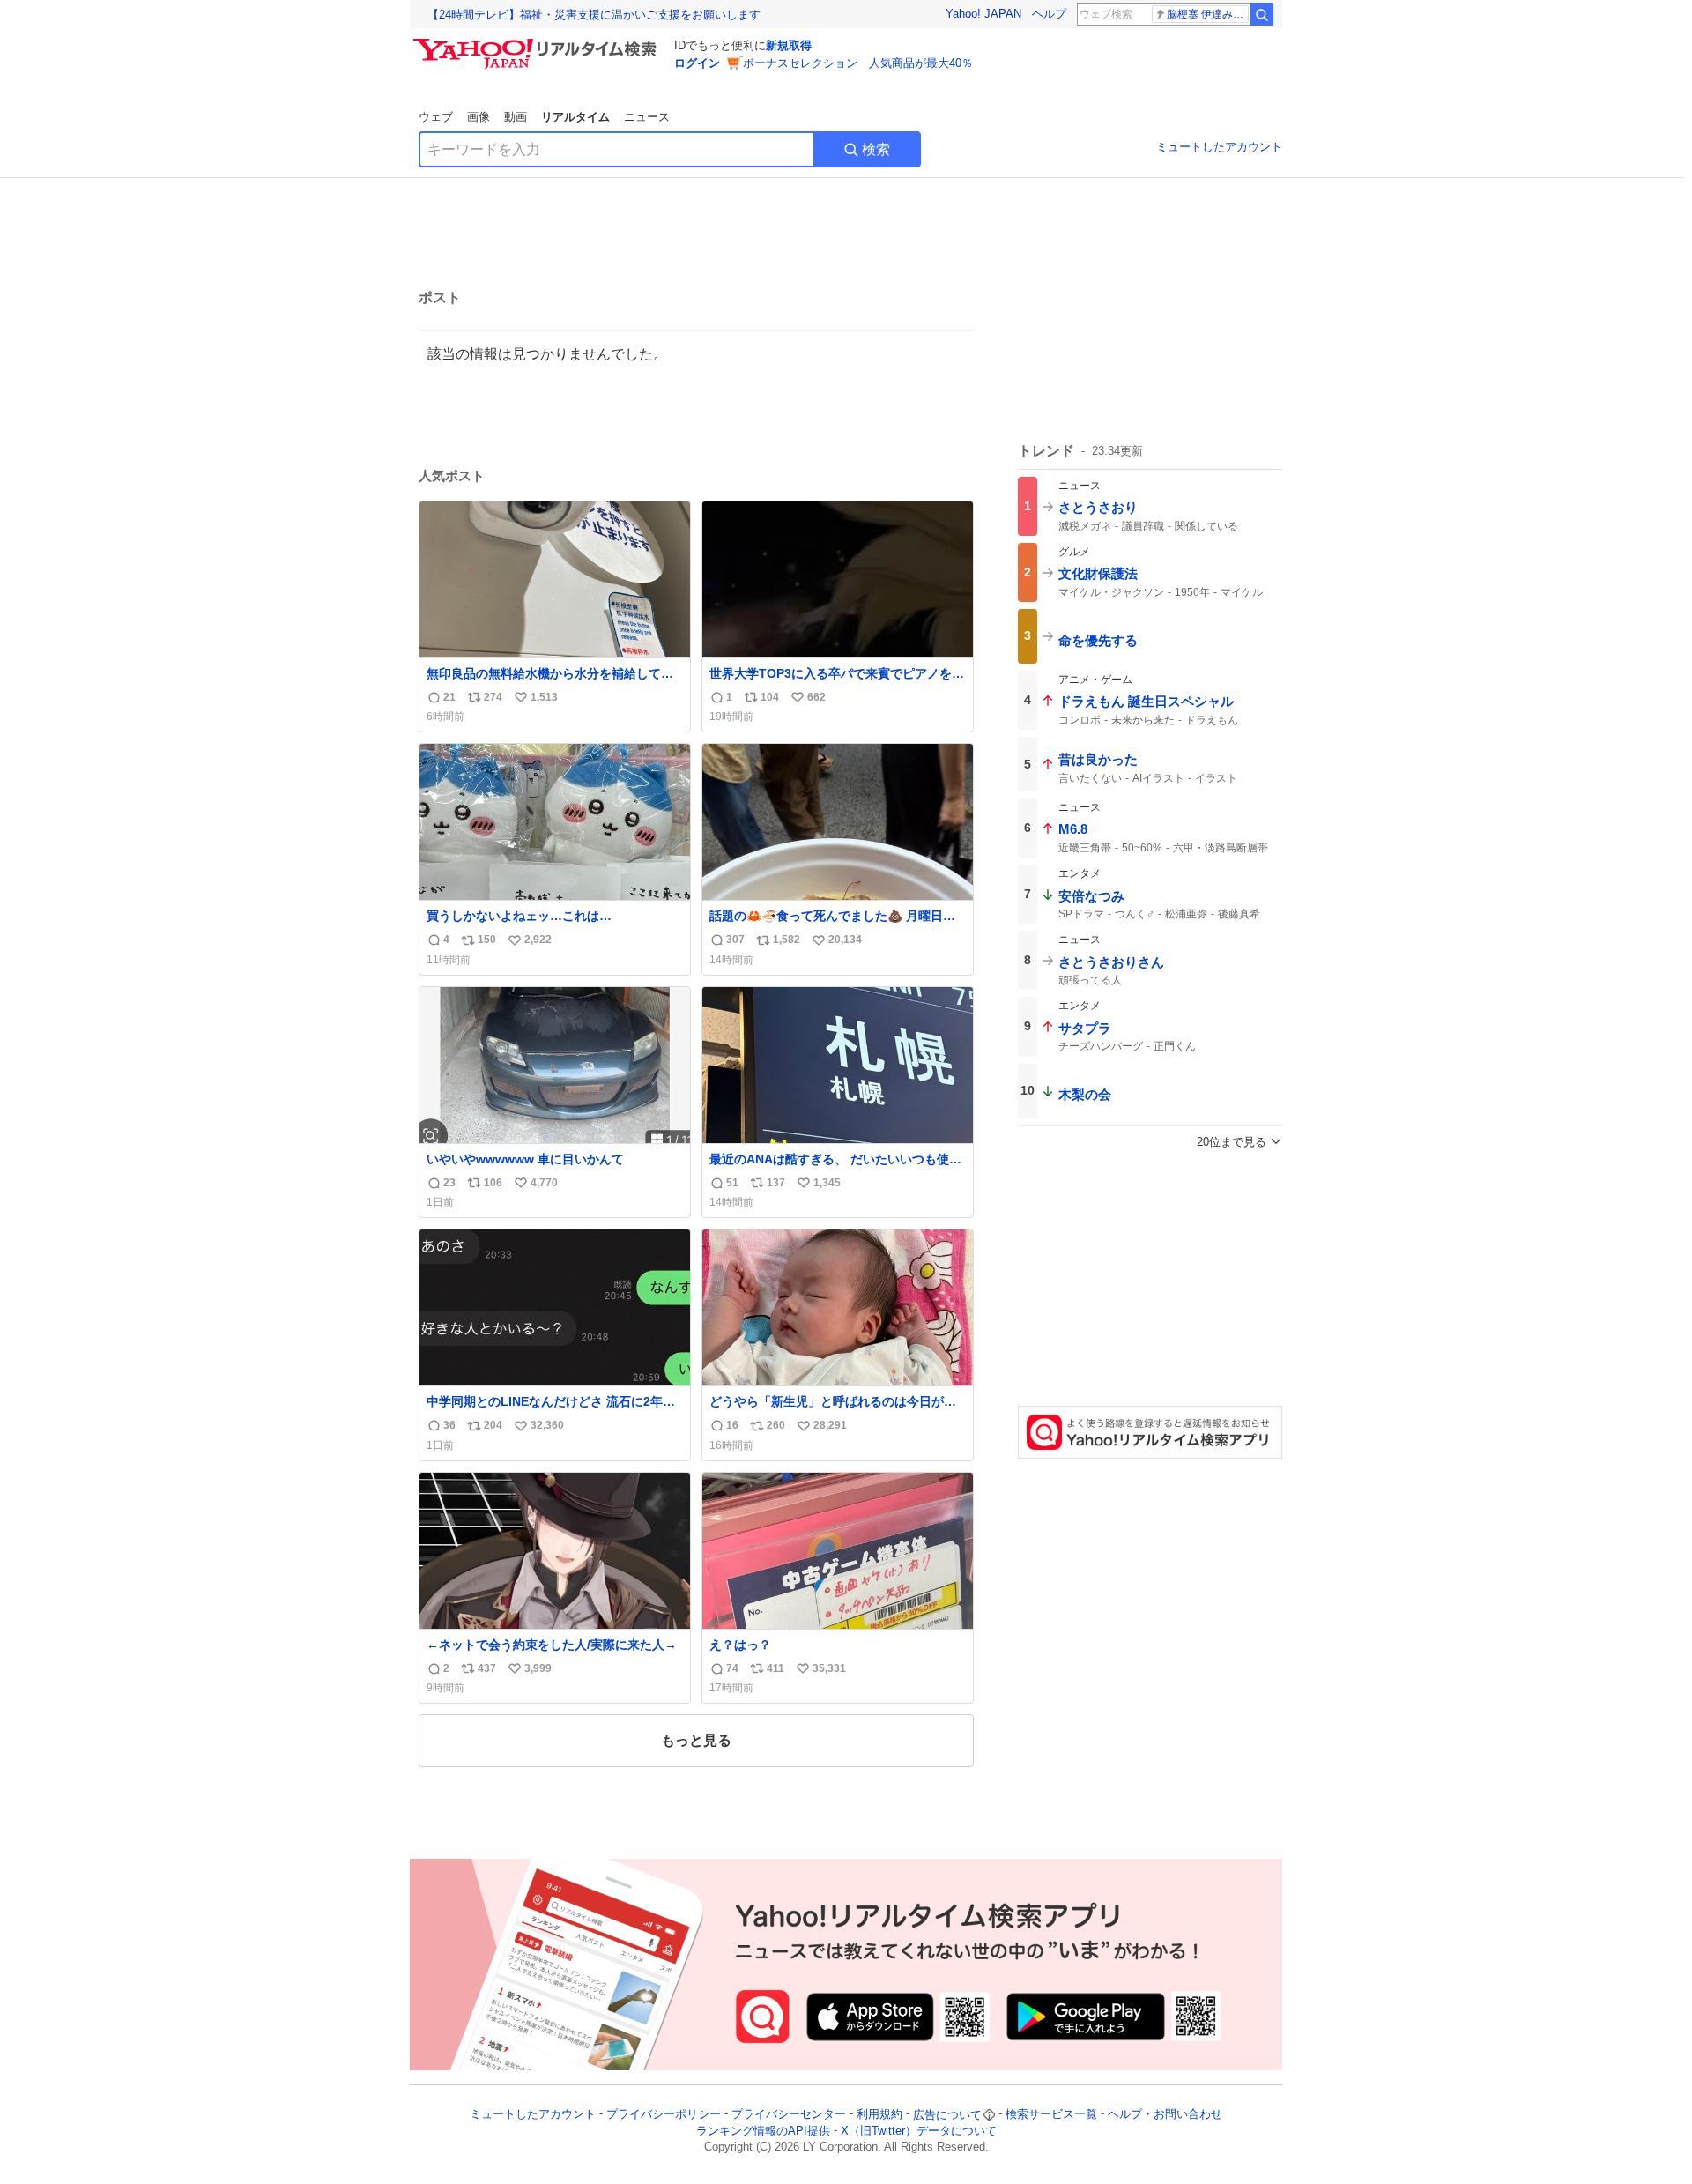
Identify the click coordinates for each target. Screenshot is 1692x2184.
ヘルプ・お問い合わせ (1165, 2115)
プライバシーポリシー (664, 2115)
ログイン (697, 63)
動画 (516, 117)
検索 (876, 149)
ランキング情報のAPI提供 (763, 2131)
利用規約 (879, 2115)
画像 (479, 117)
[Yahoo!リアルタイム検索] (538, 43)
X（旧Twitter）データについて (919, 2131)
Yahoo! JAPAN (983, 14)
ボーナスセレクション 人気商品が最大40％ (858, 63)
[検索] (1262, 14)
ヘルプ (1049, 14)
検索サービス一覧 (1051, 2115)
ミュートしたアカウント (1219, 147)
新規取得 (789, 45)
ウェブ (436, 117)
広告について (947, 2115)
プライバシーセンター (789, 2115)
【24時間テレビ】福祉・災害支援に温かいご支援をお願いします (594, 15)
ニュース (647, 117)
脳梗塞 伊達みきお (1208, 14)
